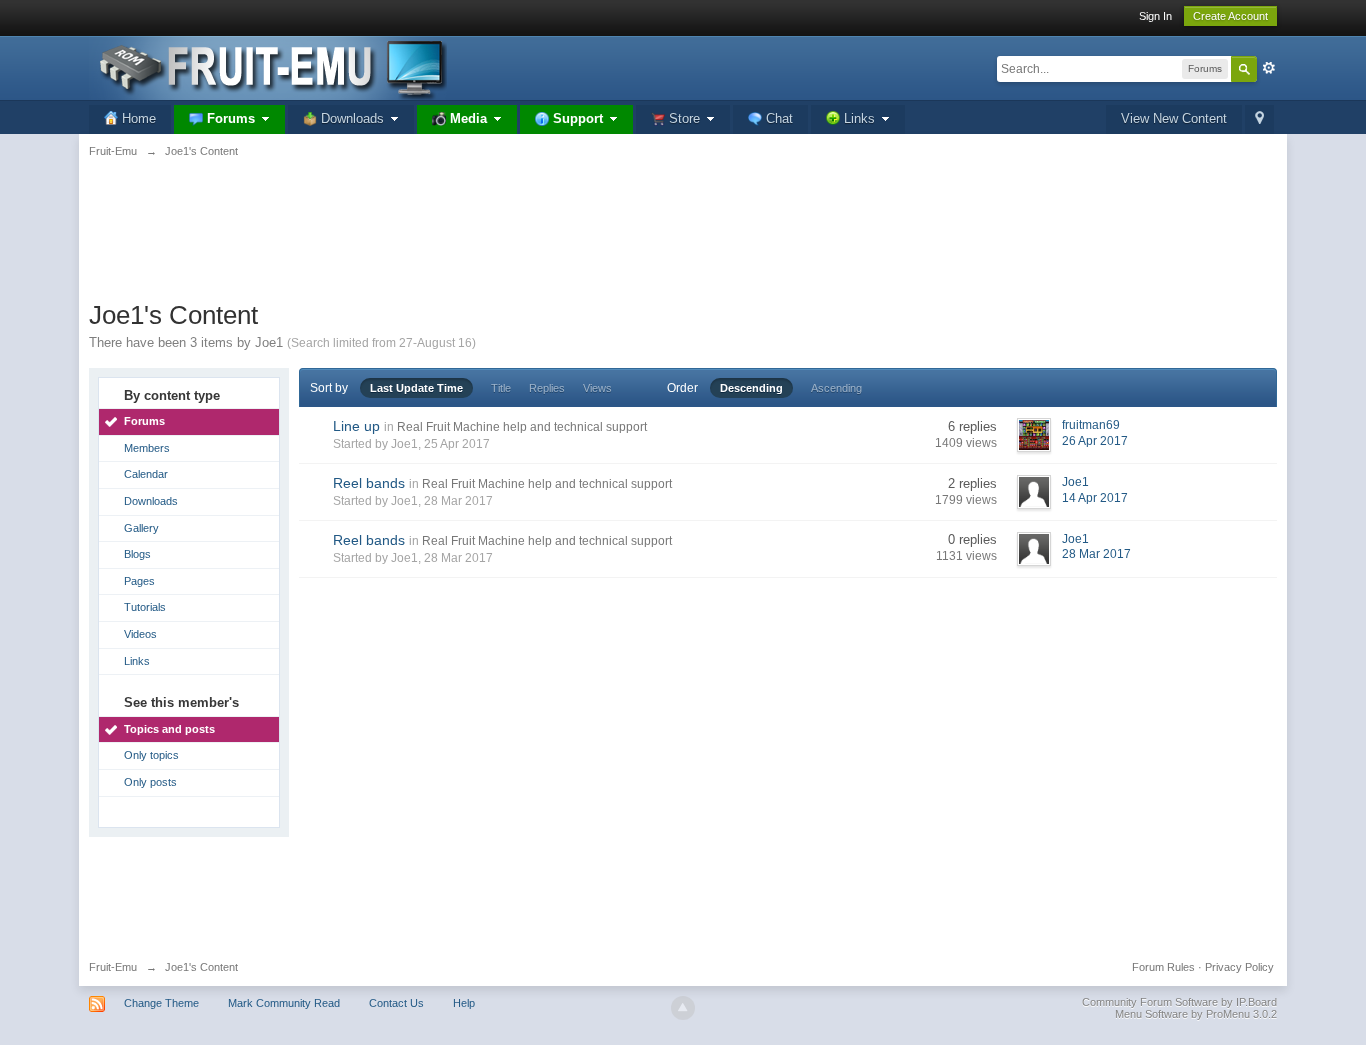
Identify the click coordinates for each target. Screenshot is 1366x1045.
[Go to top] (683, 1008)
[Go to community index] (268, 66)
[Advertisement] (683, 240)
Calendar (146, 474)
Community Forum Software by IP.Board (1179, 1002)
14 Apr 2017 (1095, 498)
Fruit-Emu (113, 967)
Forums (144, 421)
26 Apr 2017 (1095, 441)
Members (147, 448)
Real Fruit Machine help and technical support (522, 427)
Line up (356, 426)
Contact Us (396, 1003)
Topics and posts (169, 729)
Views (597, 388)
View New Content (1174, 118)
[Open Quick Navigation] (1259, 119)
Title (501, 388)
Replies (547, 388)
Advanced (1269, 68)
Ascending (836, 388)
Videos (140, 634)
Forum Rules (1163, 967)
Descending (751, 388)
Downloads (151, 501)
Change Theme (161, 1003)
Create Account (1230, 16)
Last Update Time (416, 388)
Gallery (141, 528)
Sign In (1155, 16)
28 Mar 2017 (1096, 554)
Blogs (137, 554)
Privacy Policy (1239, 967)
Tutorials (145, 607)
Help (464, 1003)
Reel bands (369, 483)
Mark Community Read (284, 1003)
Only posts (150, 782)
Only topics (151, 755)
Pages (139, 581)
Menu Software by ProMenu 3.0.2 (1196, 1014)
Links (137, 661)
